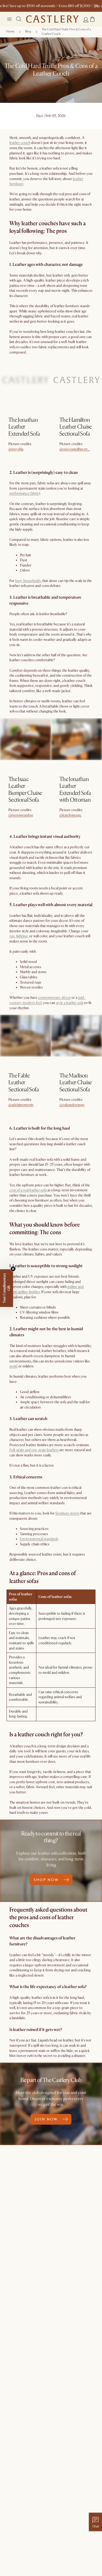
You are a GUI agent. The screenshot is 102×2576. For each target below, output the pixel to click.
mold (13, 1366)
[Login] (86, 20)
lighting (22, 936)
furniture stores (67, 1513)
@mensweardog (21, 815)
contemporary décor (54, 998)
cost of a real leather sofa (28, 1190)
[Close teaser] (13, 1269)
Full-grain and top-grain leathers (34, 1450)
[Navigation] (9, 19)
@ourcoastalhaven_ (75, 449)
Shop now (17, 452)
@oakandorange (72, 1105)
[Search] (19, 19)
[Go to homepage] (52, 19)
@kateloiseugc (70, 815)
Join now (46, 2119)
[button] (92, 19)
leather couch (20, 143)
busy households (28, 581)
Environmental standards (39, 1539)
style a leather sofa (70, 1003)
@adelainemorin (21, 1105)
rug (12, 936)
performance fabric (24, 493)
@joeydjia (16, 449)
